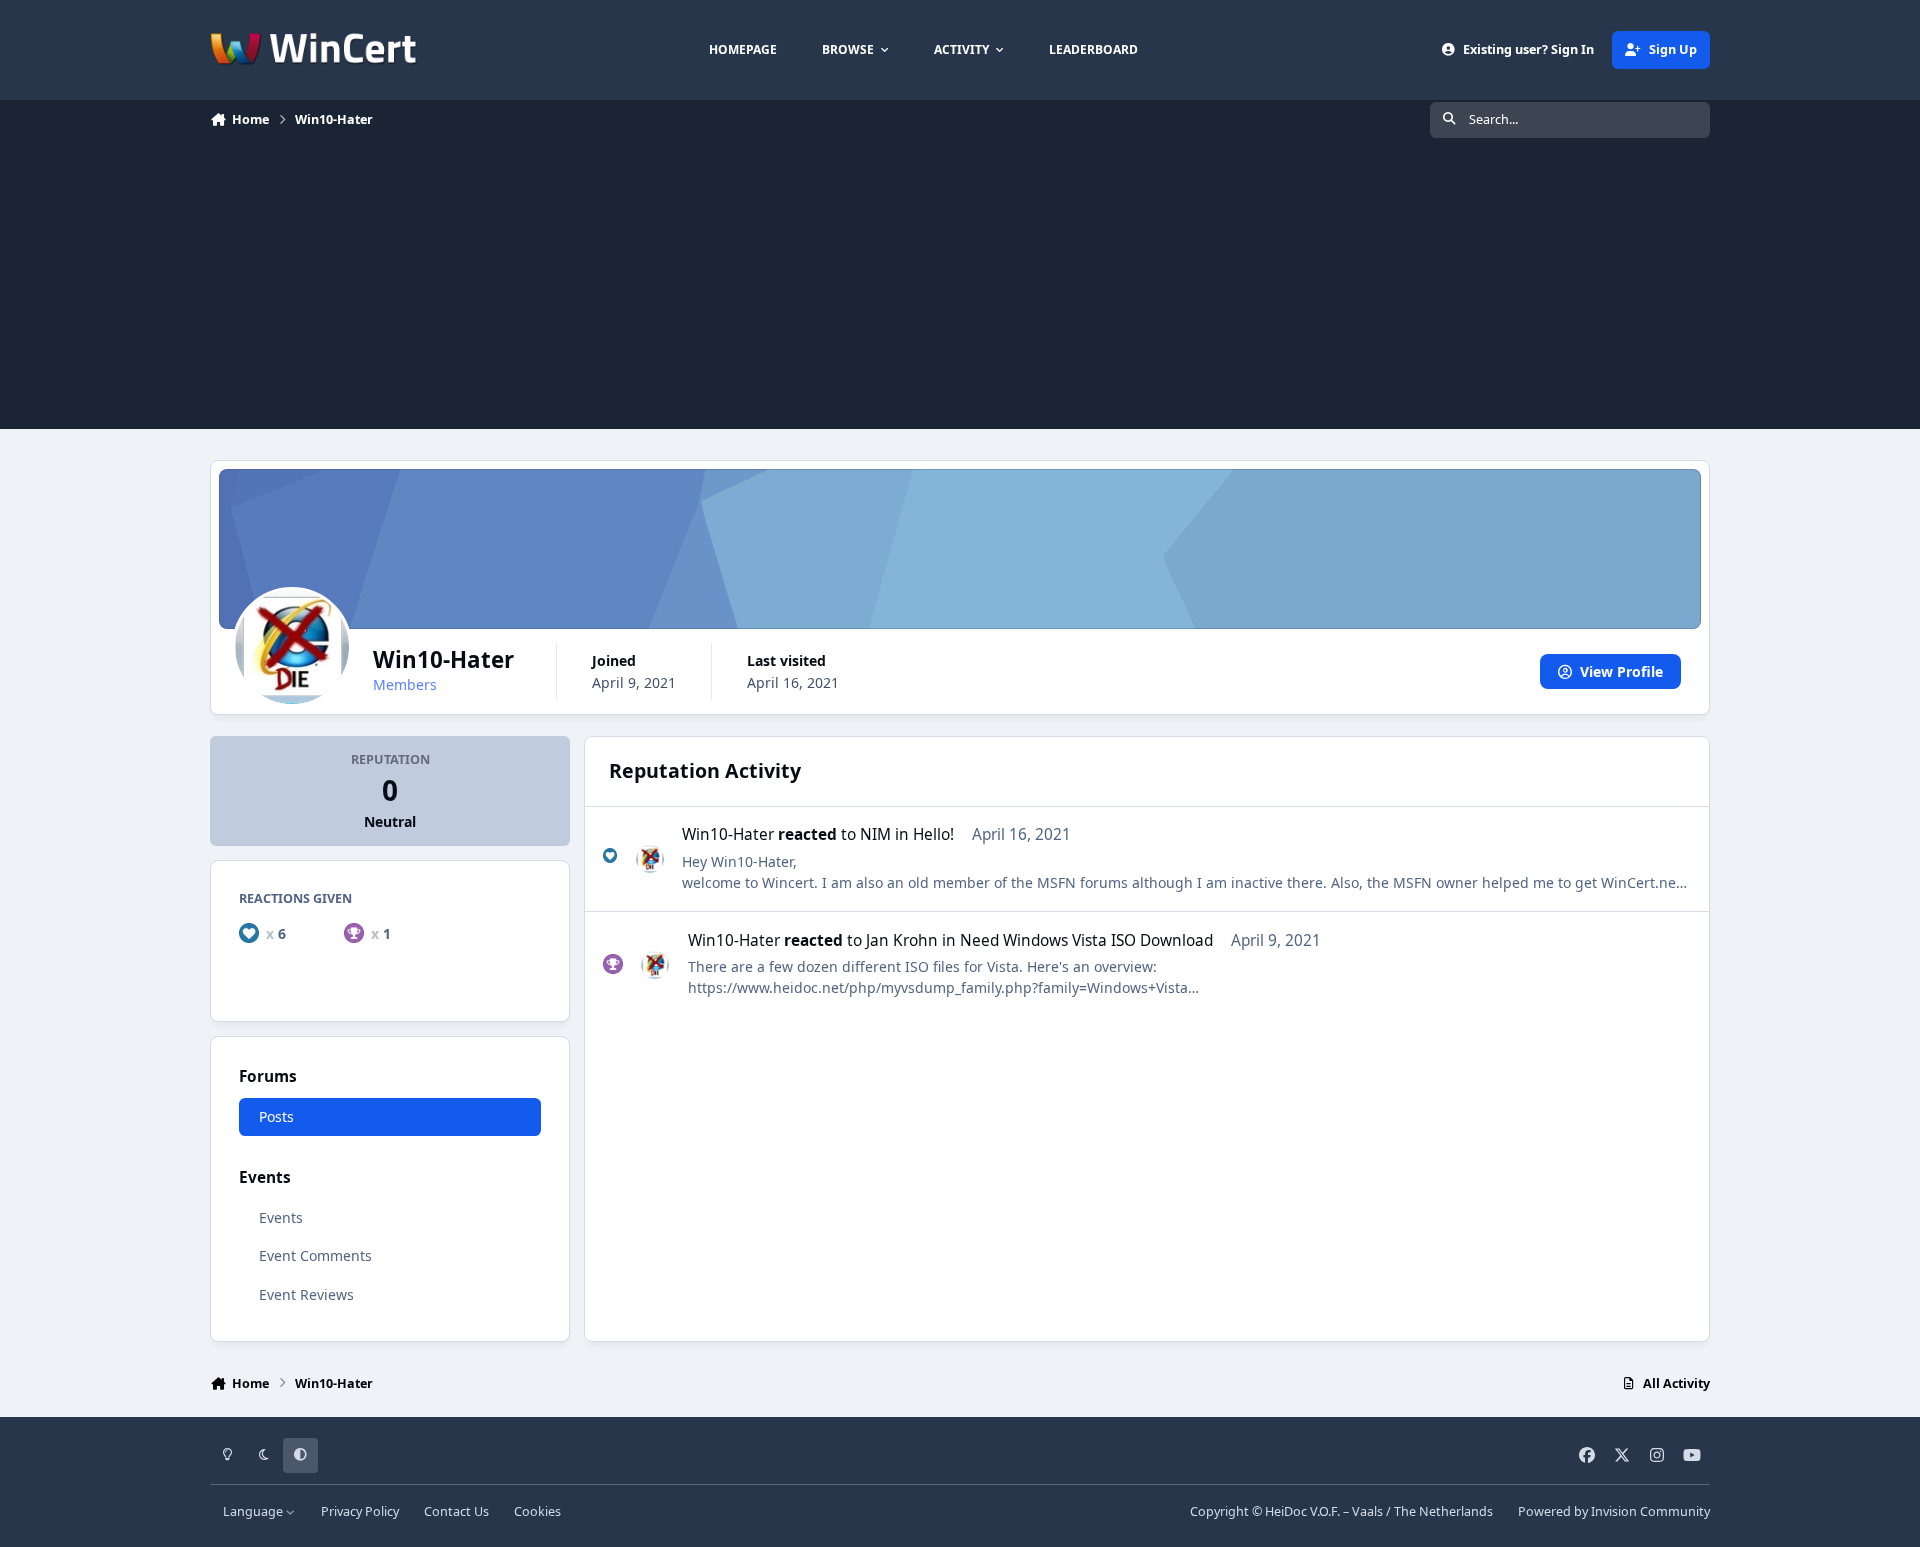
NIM (875, 834)
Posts (276, 1116)
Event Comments (315, 1256)
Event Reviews (306, 1294)
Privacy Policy (360, 1511)
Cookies (537, 1511)
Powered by (1614, 1511)
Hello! (933, 834)
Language (254, 1511)
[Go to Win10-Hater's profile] (650, 859)
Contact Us (456, 1511)
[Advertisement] (960, 289)
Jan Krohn (902, 940)
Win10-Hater (728, 834)
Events (281, 1218)
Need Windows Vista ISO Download (1086, 940)
